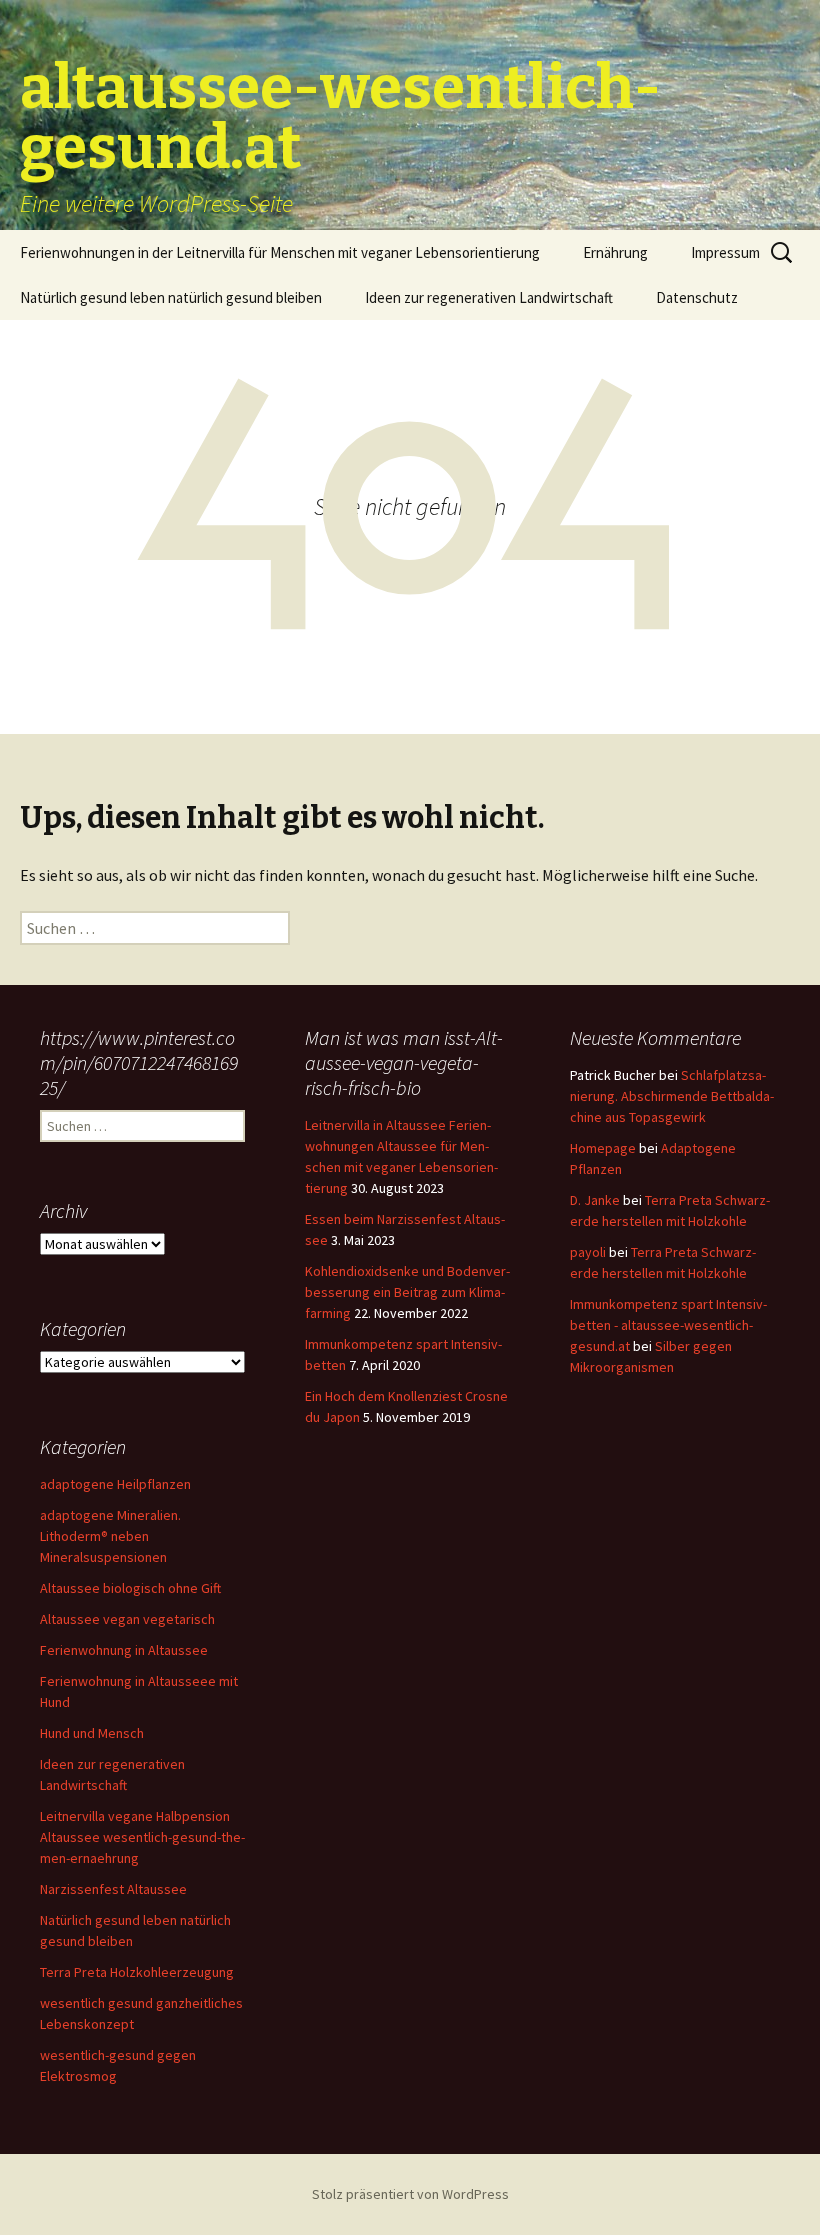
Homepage (603, 1148)
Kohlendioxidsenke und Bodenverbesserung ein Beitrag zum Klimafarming (407, 1292)
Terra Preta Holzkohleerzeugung (137, 1972)
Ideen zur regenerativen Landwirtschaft (489, 297)
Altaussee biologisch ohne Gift (130, 1588)
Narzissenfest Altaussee (113, 1889)
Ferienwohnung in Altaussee (124, 1650)
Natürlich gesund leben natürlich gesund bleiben (171, 297)
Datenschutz (697, 297)
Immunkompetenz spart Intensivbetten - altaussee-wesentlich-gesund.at (668, 1325)
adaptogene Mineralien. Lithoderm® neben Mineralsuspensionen (110, 1536)
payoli (588, 1252)
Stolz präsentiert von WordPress (410, 2194)
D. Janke (595, 1200)
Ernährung (615, 252)
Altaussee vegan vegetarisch (127, 1619)
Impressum (725, 252)
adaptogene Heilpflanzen (115, 1484)
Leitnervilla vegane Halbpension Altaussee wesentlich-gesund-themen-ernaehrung (142, 1837)
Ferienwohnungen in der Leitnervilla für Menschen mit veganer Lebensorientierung (280, 252)
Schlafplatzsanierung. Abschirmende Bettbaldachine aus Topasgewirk (672, 1096)
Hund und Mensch (92, 1733)
